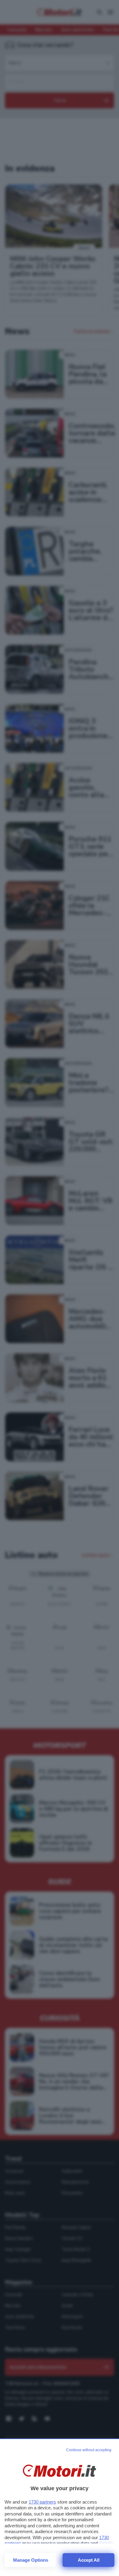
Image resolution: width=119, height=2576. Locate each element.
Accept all (89, 2560)
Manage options (31, 2560)
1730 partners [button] (42, 2502)
